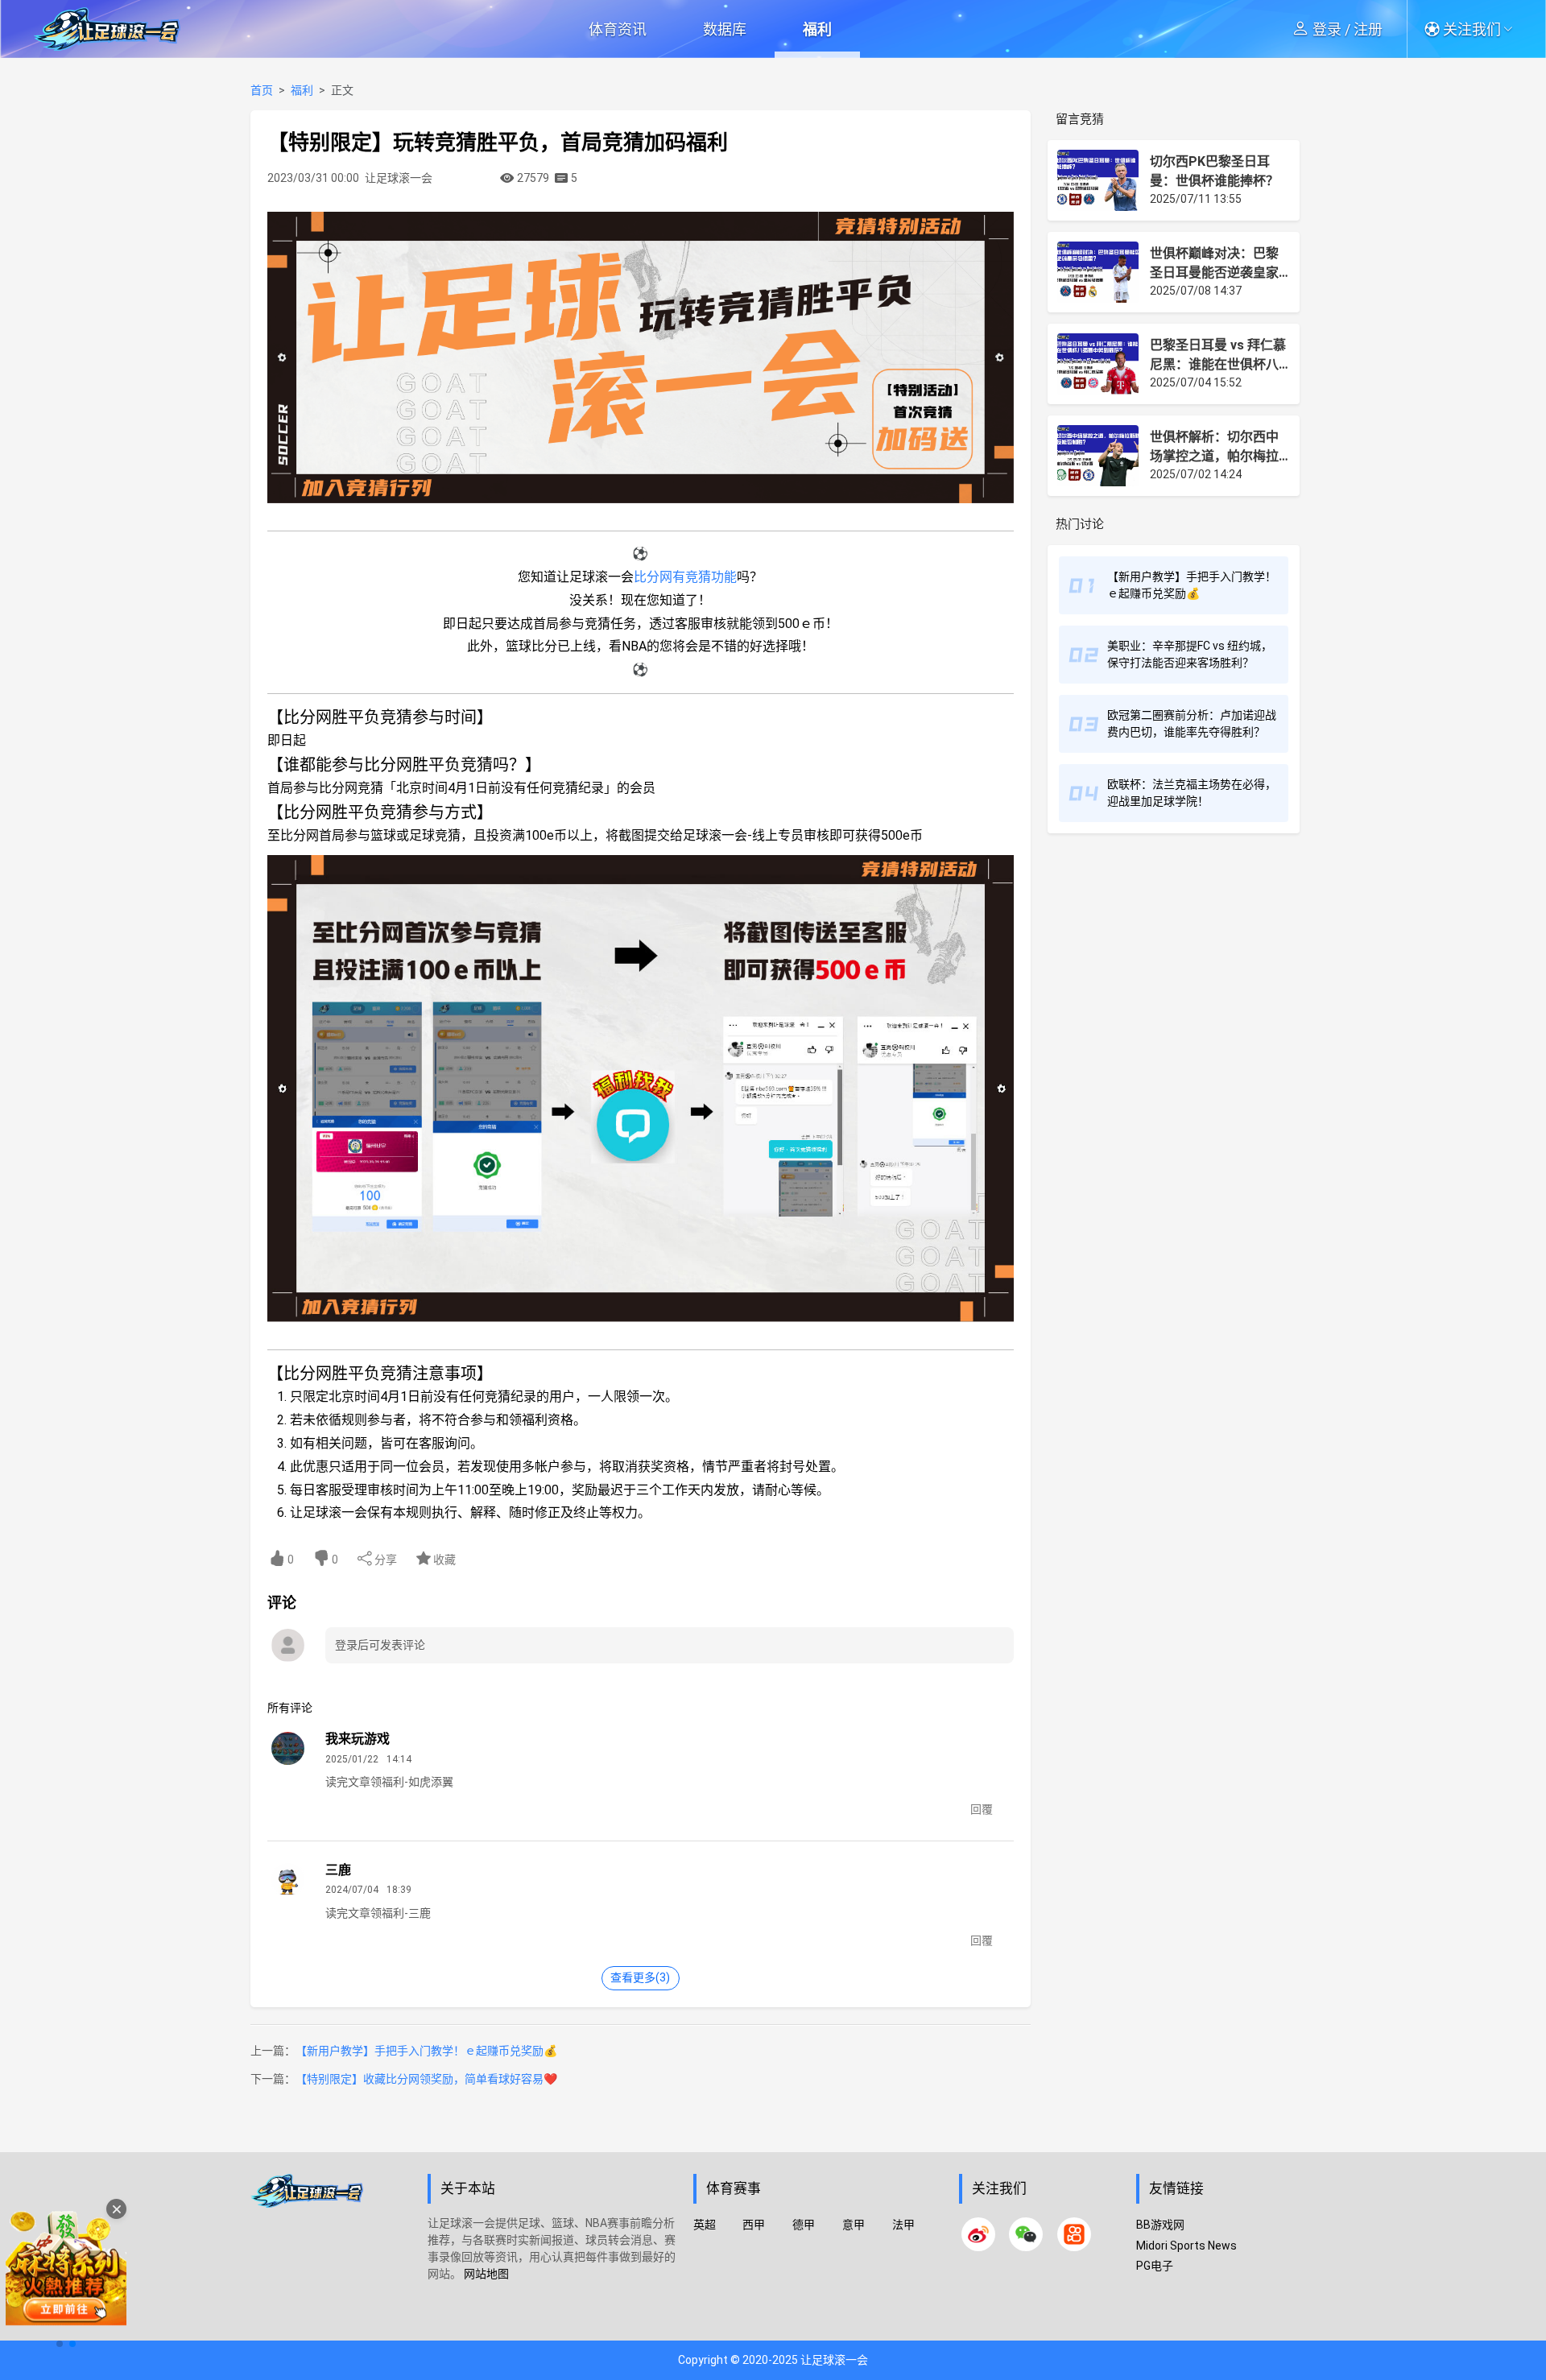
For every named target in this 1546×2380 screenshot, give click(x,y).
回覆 (982, 1809)
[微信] (1026, 2234)
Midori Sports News (1186, 2246)
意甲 (854, 2225)
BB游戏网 (1160, 2225)
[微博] (978, 2234)
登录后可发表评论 (380, 1645)
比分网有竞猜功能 (685, 577)
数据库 (725, 29)
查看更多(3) (640, 1977)
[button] (1474, 29)
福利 (817, 29)
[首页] (331, 2254)
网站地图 (486, 2274)
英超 (705, 2225)
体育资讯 (618, 29)
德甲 (804, 2225)
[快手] (1074, 2234)
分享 (384, 1560)
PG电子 (1155, 2266)
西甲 (754, 2225)
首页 (262, 90)
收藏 (443, 1560)
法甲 (903, 2225)
